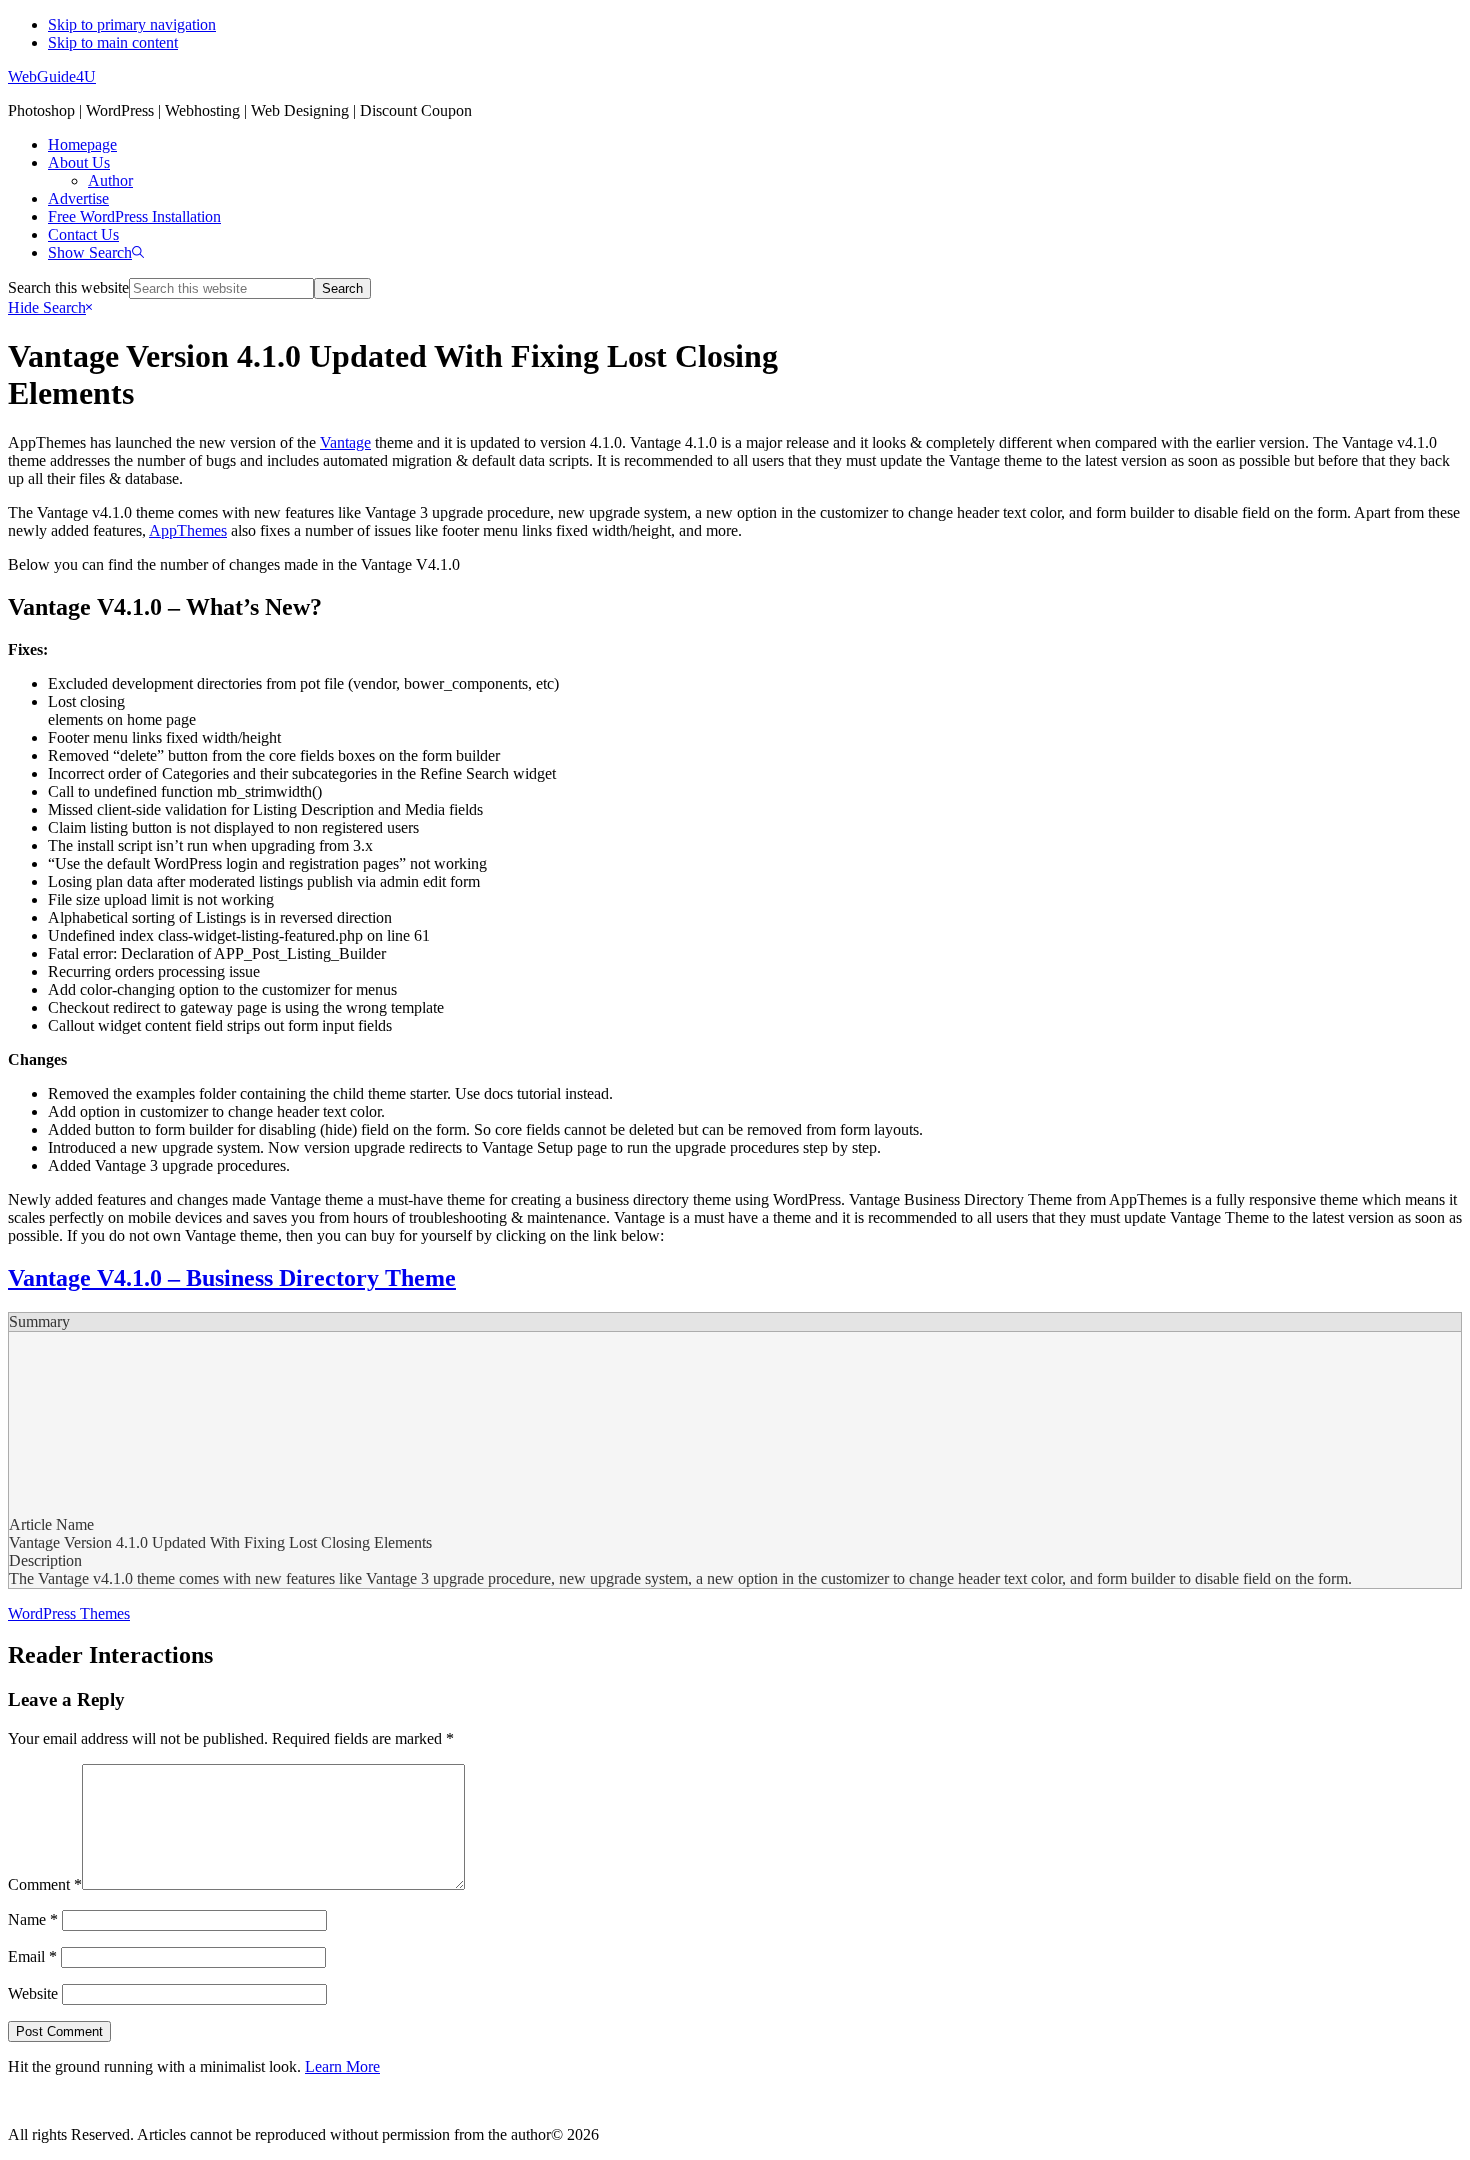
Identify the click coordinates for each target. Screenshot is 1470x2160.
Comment (45, 1884)
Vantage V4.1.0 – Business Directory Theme (232, 1278)
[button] (96, 252)
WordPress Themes (69, 1613)
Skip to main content (113, 42)
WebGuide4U (52, 76)
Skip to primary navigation (132, 24)
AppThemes (188, 530)
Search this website (68, 287)
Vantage (345, 442)
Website (33, 1993)
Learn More (342, 2066)
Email (32, 1956)
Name (33, 1919)
